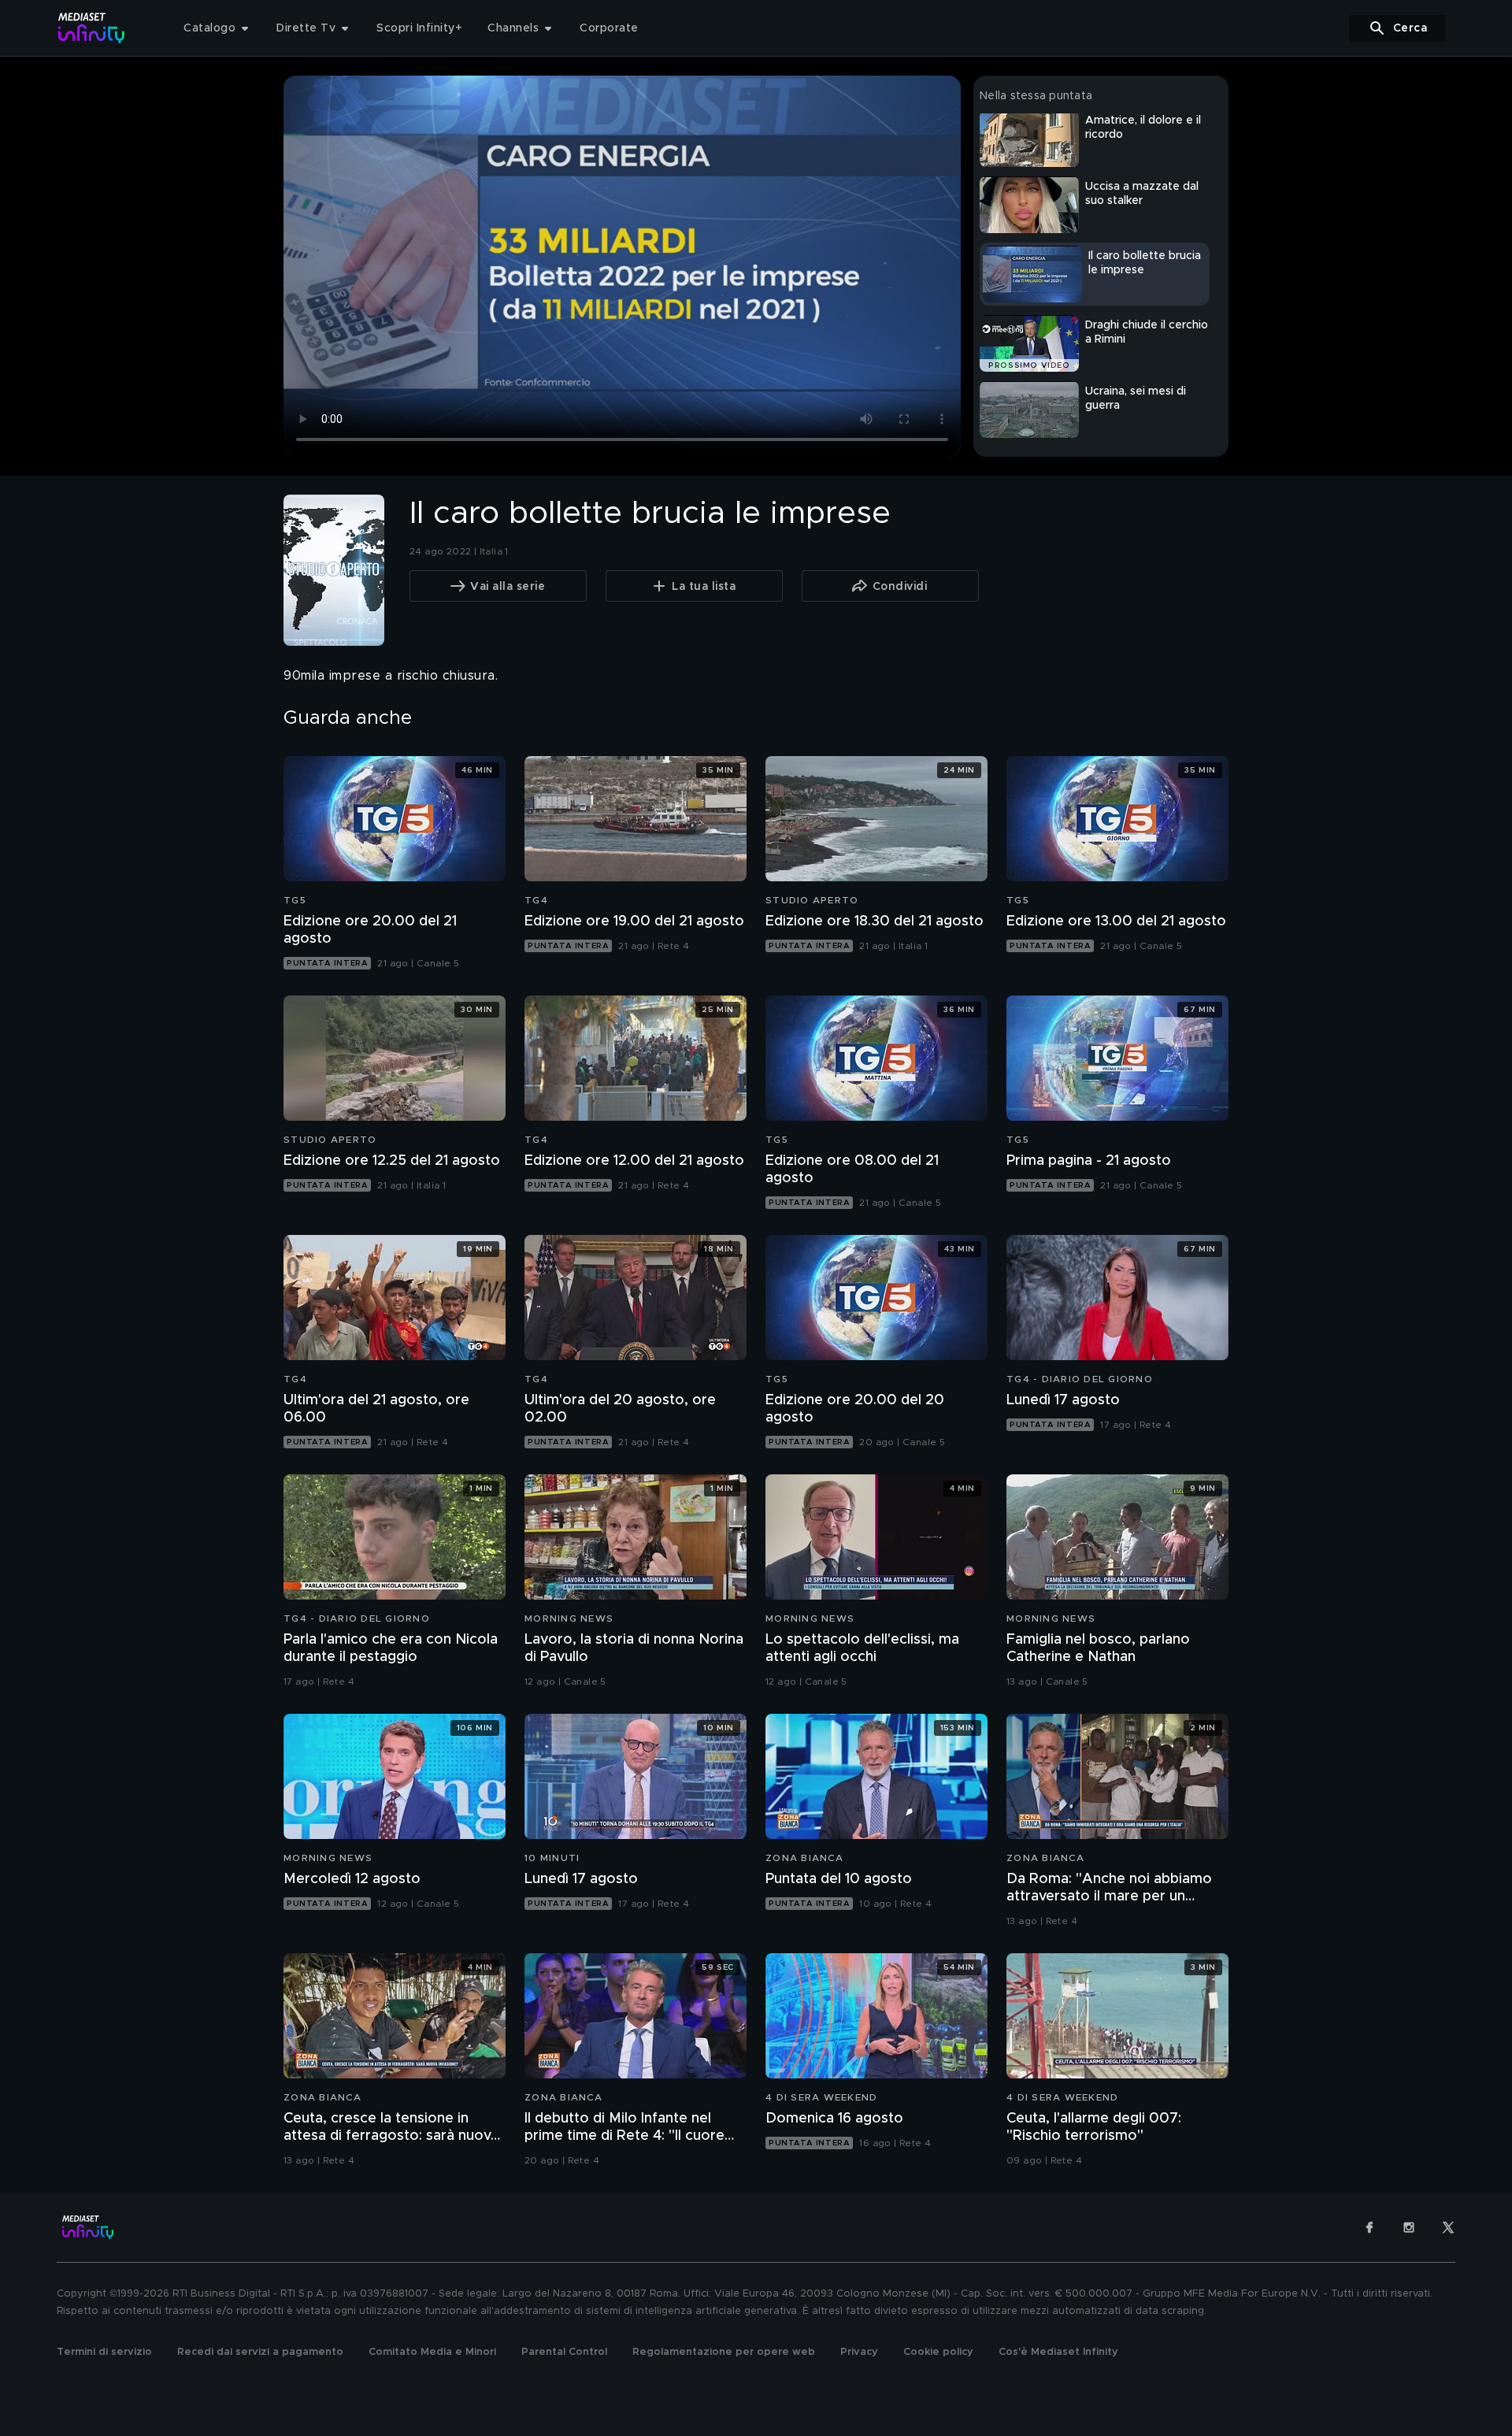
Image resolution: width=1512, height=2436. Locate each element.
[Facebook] (1369, 2227)
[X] (1448, 2227)
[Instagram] (1409, 2227)
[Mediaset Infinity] (92, 28)
